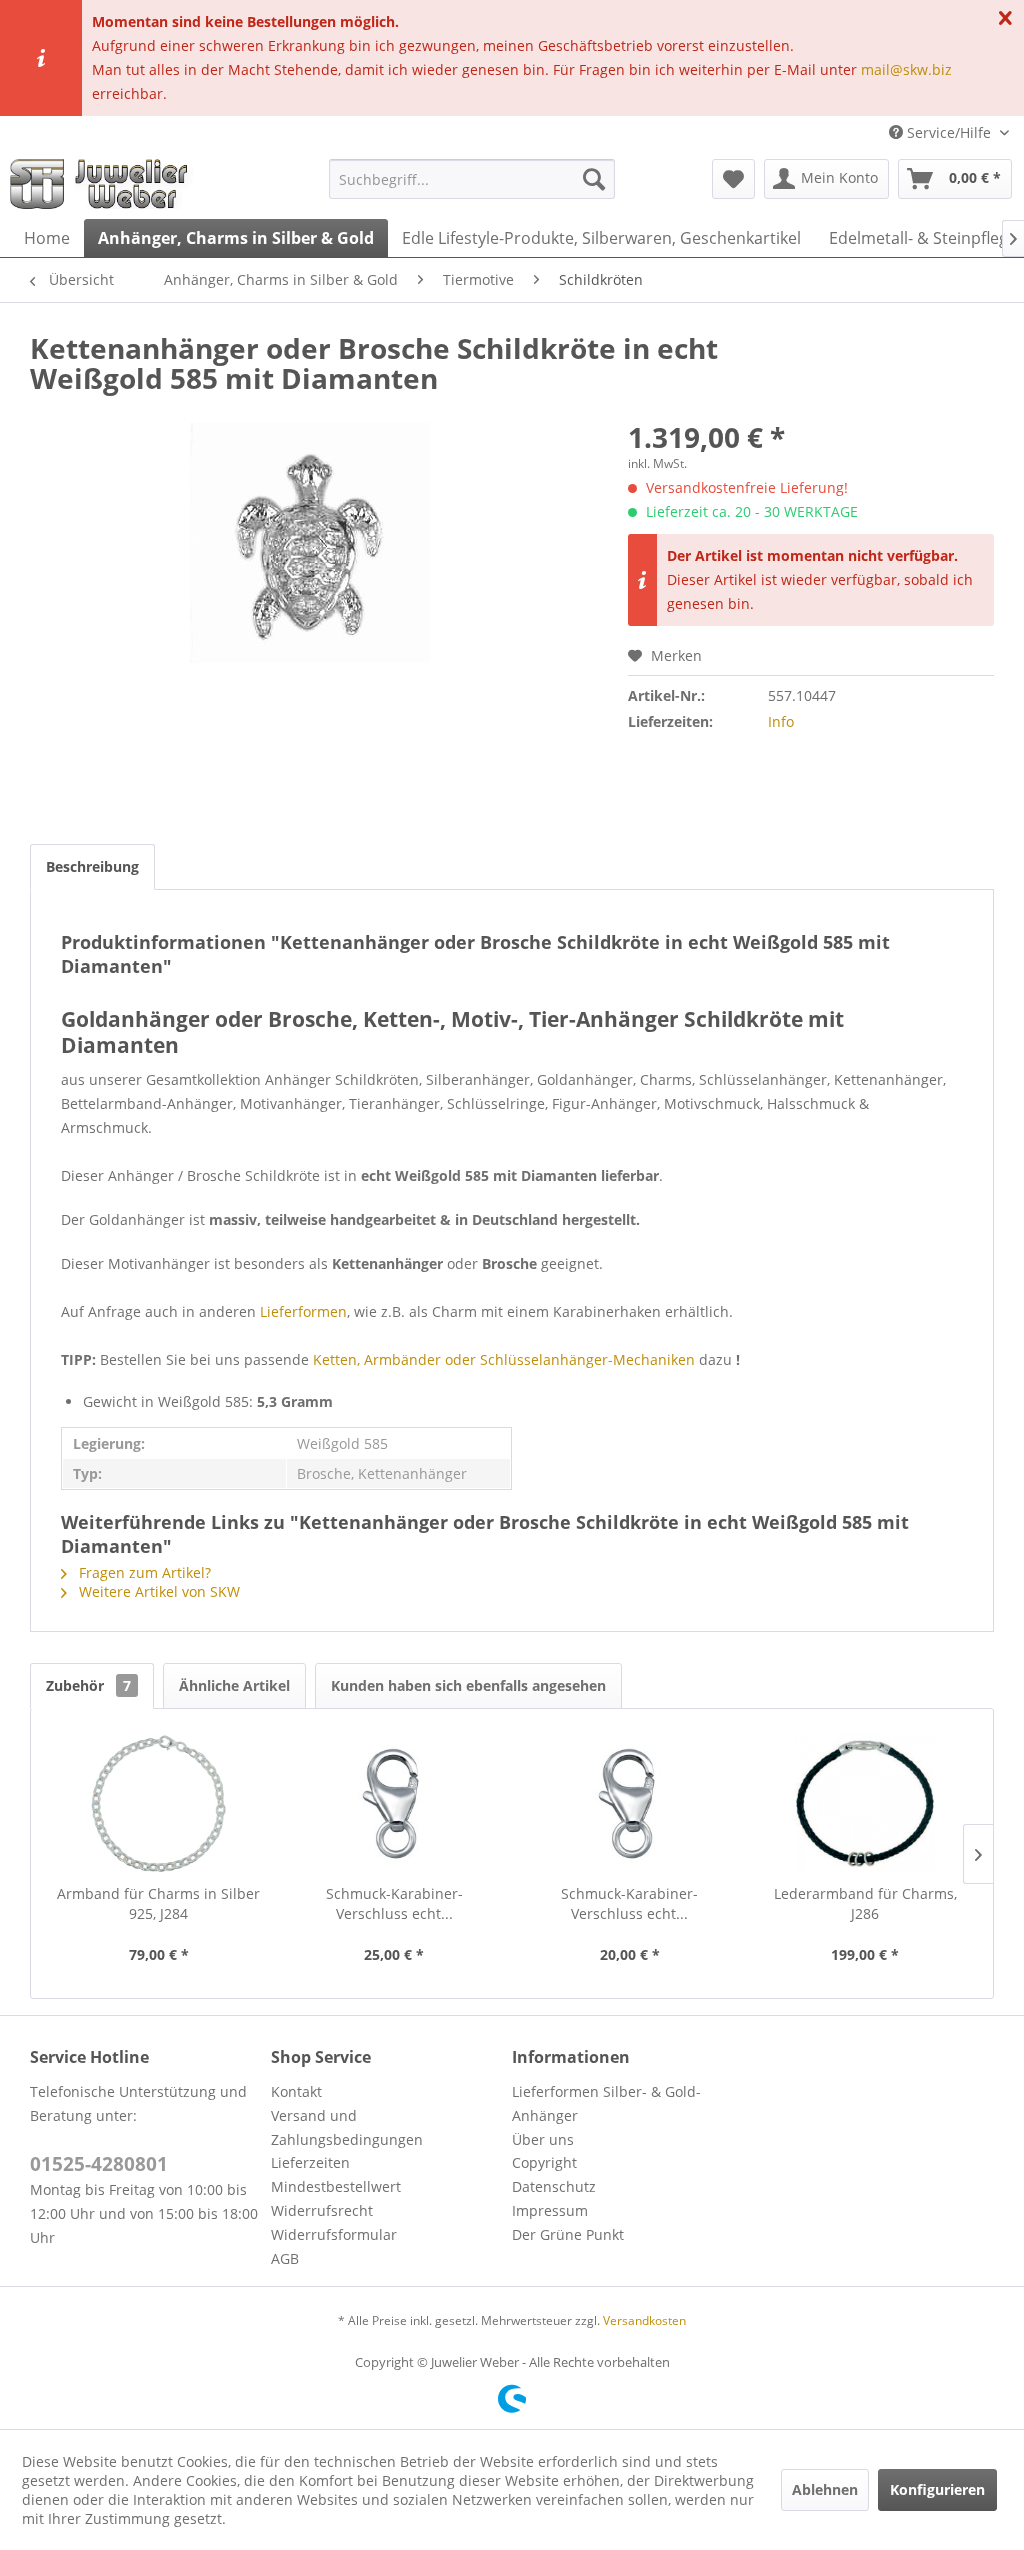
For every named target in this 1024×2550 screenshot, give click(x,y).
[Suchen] (594, 179)
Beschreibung (92, 866)
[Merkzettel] (733, 179)
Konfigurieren (937, 2489)
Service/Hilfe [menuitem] (949, 132)
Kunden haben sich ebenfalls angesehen (468, 1685)
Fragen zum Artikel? (143, 1572)
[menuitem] (472, 179)
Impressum (550, 2210)
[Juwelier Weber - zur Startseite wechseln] (104, 184)
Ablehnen (825, 2489)
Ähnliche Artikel (234, 1685)
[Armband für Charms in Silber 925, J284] (159, 1804)
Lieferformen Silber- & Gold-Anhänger (606, 2103)
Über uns (543, 2139)
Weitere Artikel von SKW (157, 1591)
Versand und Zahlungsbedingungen (347, 2127)
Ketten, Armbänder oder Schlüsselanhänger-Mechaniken (504, 1359)
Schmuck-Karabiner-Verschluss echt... (394, 1903)
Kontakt (296, 2091)
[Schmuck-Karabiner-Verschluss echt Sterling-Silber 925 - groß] (395, 1804)
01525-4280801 (99, 2164)
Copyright (544, 2162)
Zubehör (88, 1685)
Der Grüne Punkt (568, 2234)
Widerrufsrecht (322, 2210)
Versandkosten (644, 2320)
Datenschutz (554, 2186)
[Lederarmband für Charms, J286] (866, 1804)
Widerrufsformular (334, 2234)
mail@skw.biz (906, 69)
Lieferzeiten (310, 2162)
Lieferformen (303, 1311)
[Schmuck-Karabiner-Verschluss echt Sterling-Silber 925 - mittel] (630, 1804)
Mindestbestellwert (336, 2186)
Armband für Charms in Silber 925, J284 (158, 1903)
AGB (285, 2258)
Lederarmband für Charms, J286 (865, 1903)
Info (781, 721)
